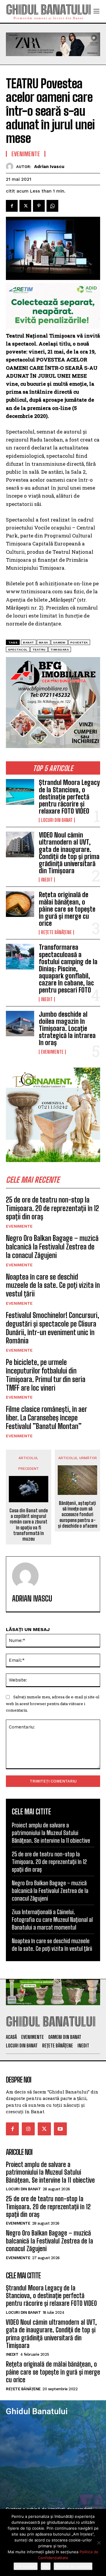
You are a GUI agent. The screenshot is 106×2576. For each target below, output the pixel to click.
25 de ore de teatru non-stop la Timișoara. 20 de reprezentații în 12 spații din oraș (52, 1208)
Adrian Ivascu (49, 167)
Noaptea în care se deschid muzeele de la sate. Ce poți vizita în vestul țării (53, 1285)
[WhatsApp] (52, 206)
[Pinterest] (39, 206)
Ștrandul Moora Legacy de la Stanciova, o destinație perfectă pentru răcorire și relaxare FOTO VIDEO (69, 797)
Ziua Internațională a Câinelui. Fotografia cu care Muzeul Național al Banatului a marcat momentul (52, 1920)
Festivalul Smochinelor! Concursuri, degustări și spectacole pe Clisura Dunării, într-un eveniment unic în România (53, 1328)
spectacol (18, 650)
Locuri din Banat (57, 820)
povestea (79, 642)
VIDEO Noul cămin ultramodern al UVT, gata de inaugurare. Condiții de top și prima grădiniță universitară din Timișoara (69, 853)
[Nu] (99, 2543)
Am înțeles (26, 2566)
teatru (39, 650)
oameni (59, 642)
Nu (46, 2566)
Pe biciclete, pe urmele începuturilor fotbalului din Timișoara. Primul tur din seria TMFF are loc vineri (46, 1375)
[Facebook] (12, 206)
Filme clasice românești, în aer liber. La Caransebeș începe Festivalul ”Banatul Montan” (46, 1418)
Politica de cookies (73, 2566)
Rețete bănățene (56, 932)
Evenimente (52, 1052)
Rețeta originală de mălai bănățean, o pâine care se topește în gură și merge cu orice (67, 909)
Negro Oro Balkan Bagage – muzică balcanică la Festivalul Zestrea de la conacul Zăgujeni (52, 1247)
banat (29, 642)
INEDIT (47, 880)
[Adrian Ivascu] (11, 166)
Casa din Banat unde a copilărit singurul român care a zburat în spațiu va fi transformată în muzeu (29, 1525)
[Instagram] (28, 2129)
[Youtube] (60, 2129)
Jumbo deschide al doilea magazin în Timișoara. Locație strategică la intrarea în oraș (67, 1029)
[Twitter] (25, 206)
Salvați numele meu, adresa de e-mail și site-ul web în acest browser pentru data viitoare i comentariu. (53, 1704)
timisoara (60, 650)
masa (44, 642)
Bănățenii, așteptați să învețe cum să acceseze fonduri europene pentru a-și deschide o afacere (78, 1514)
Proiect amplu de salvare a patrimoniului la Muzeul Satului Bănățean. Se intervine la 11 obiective (51, 1833)
